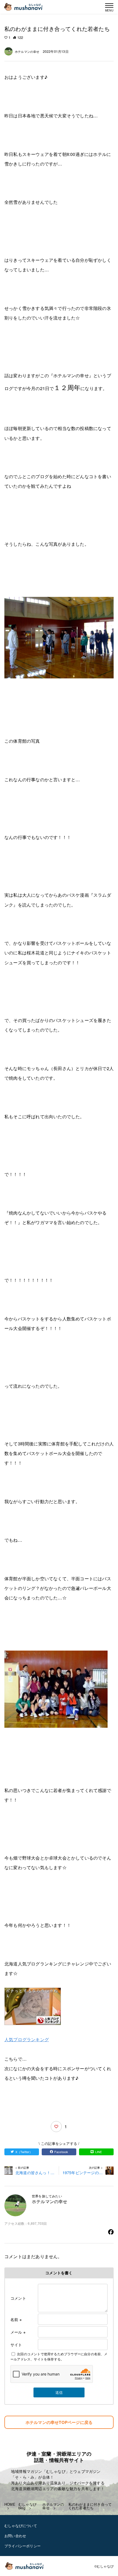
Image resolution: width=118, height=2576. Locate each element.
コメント (18, 2298)
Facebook (61, 2152)
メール (18, 2332)
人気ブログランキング (27, 2039)
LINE (99, 2152)
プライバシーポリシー (23, 2546)
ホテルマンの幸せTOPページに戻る (59, 2422)
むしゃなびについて (21, 2526)
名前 (16, 2319)
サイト (16, 2345)
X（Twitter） (24, 2152)
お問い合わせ (15, 2536)
